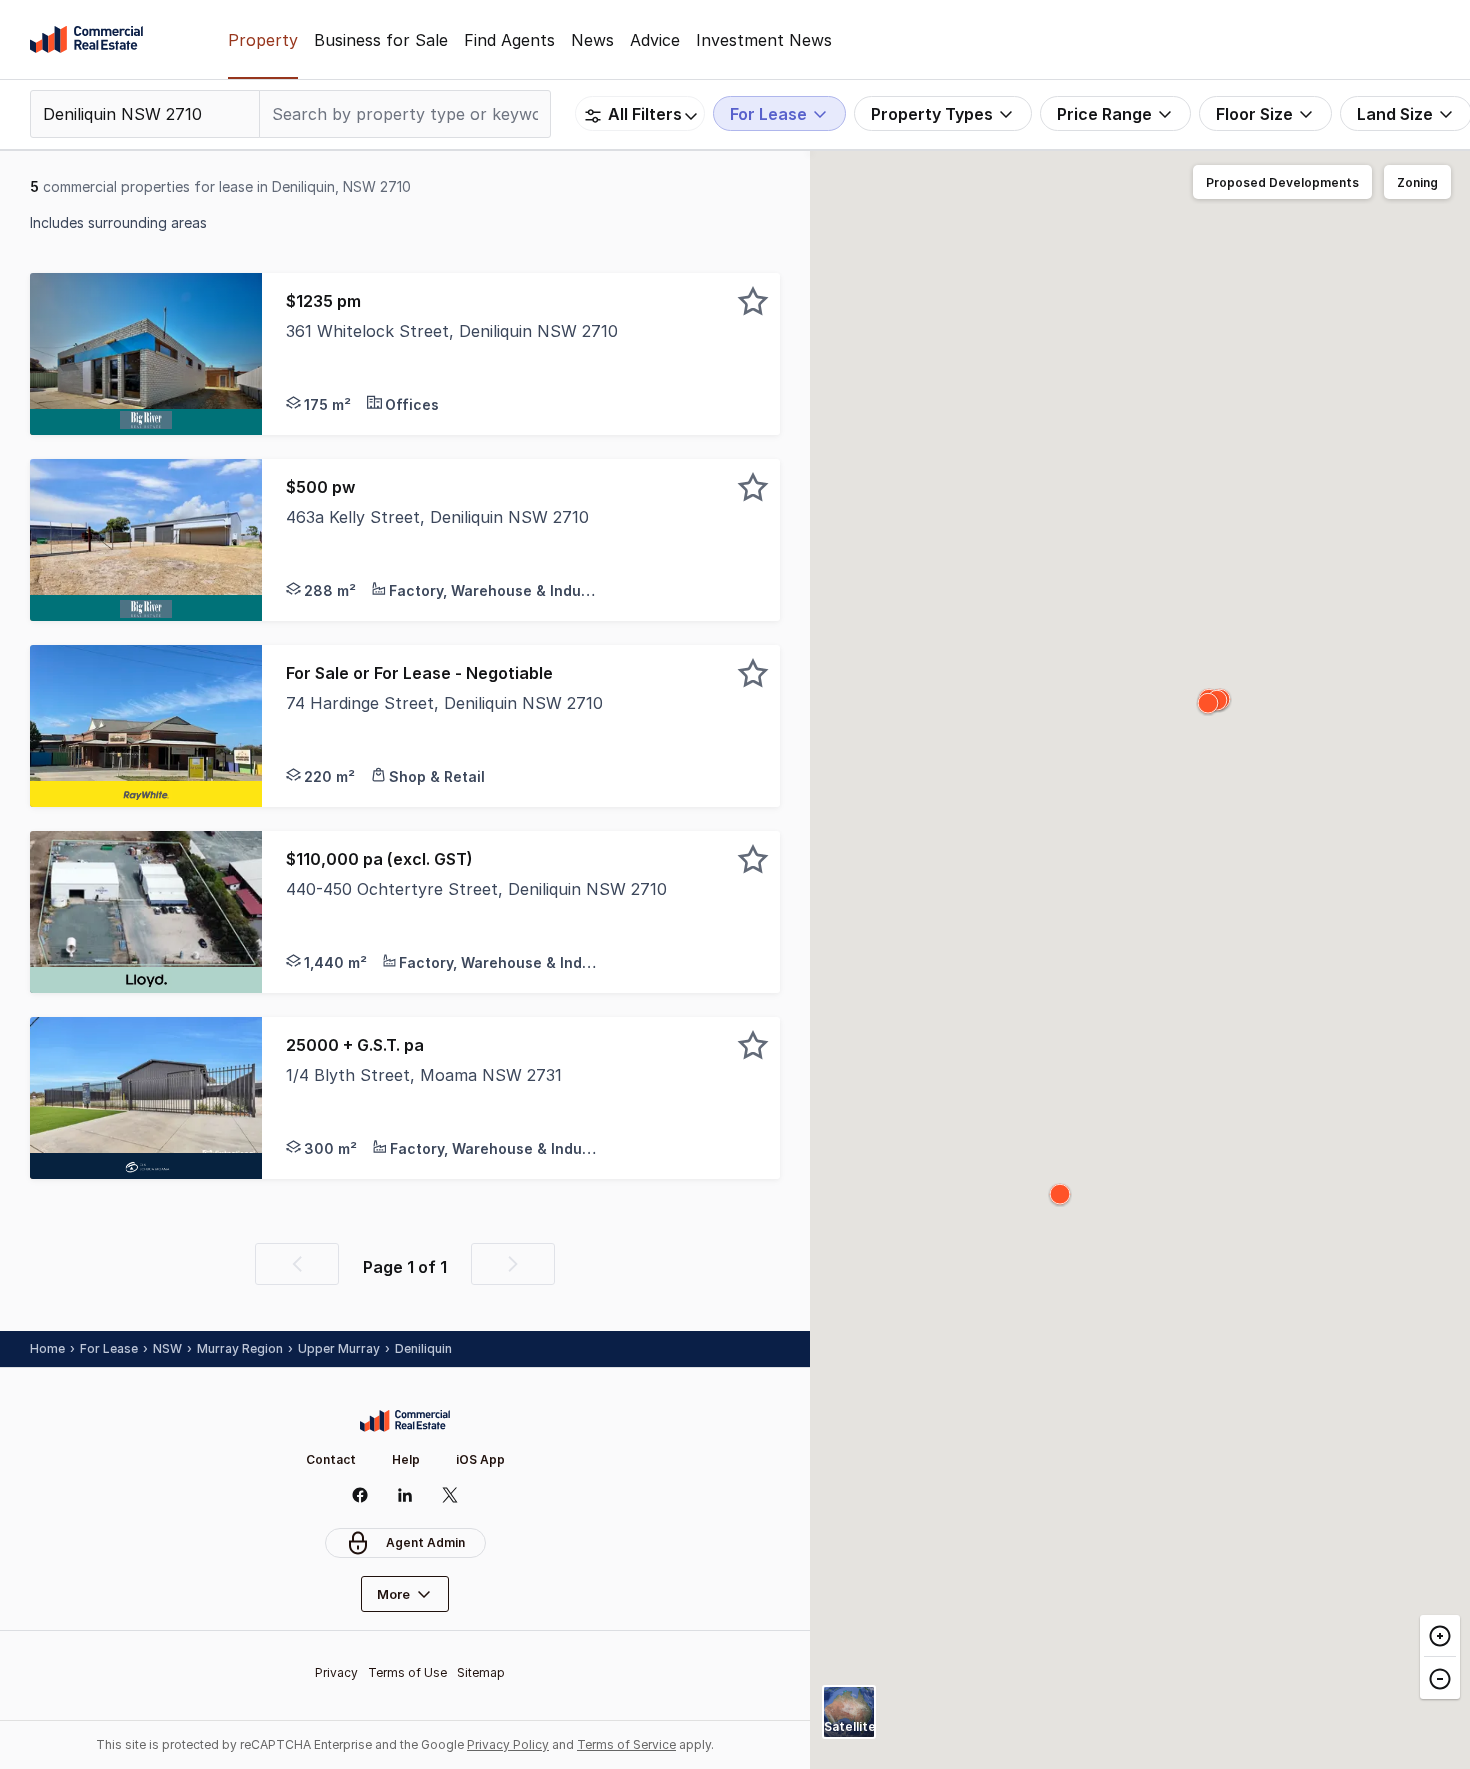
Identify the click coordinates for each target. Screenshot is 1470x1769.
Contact (331, 1459)
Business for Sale (381, 40)
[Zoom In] (1440, 1636)
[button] (521, 354)
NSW (167, 1348)
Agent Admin (425, 1542)
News (592, 40)
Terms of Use (407, 1672)
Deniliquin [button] (423, 1348)
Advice (655, 40)
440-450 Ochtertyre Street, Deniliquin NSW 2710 (476, 889)
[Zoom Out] (1440, 1677)
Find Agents (509, 40)
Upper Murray (339, 1348)
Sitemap (481, 1672)
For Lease (109, 1348)
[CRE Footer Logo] (405, 1421)
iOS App (480, 1459)
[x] (450, 1495)
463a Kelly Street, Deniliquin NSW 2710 (437, 517)
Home (47, 1348)
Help (406, 1459)
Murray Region (240, 1348)
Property (263, 40)
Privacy (336, 1672)
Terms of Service (626, 1744)
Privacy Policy (508, 1744)
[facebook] (360, 1495)
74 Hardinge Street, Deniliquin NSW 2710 (444, 703)
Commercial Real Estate (86, 40)
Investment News (764, 40)
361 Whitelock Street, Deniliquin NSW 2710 (452, 331)
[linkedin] (405, 1495)
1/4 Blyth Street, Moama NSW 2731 (424, 1075)
